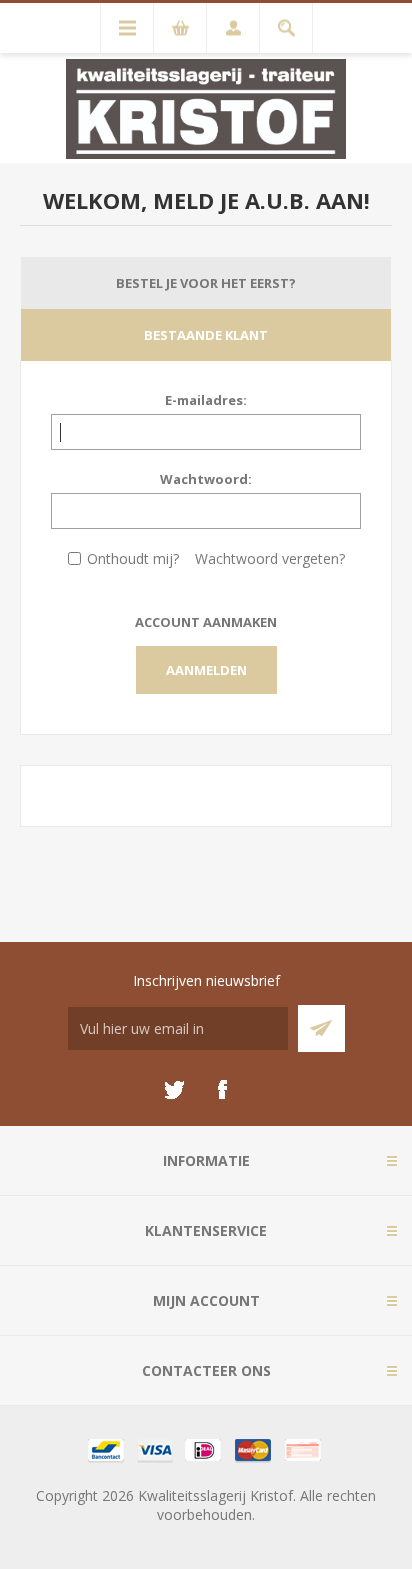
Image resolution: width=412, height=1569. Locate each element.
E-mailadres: (206, 400)
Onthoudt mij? (133, 558)
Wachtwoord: (206, 479)
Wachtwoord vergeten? (270, 558)
